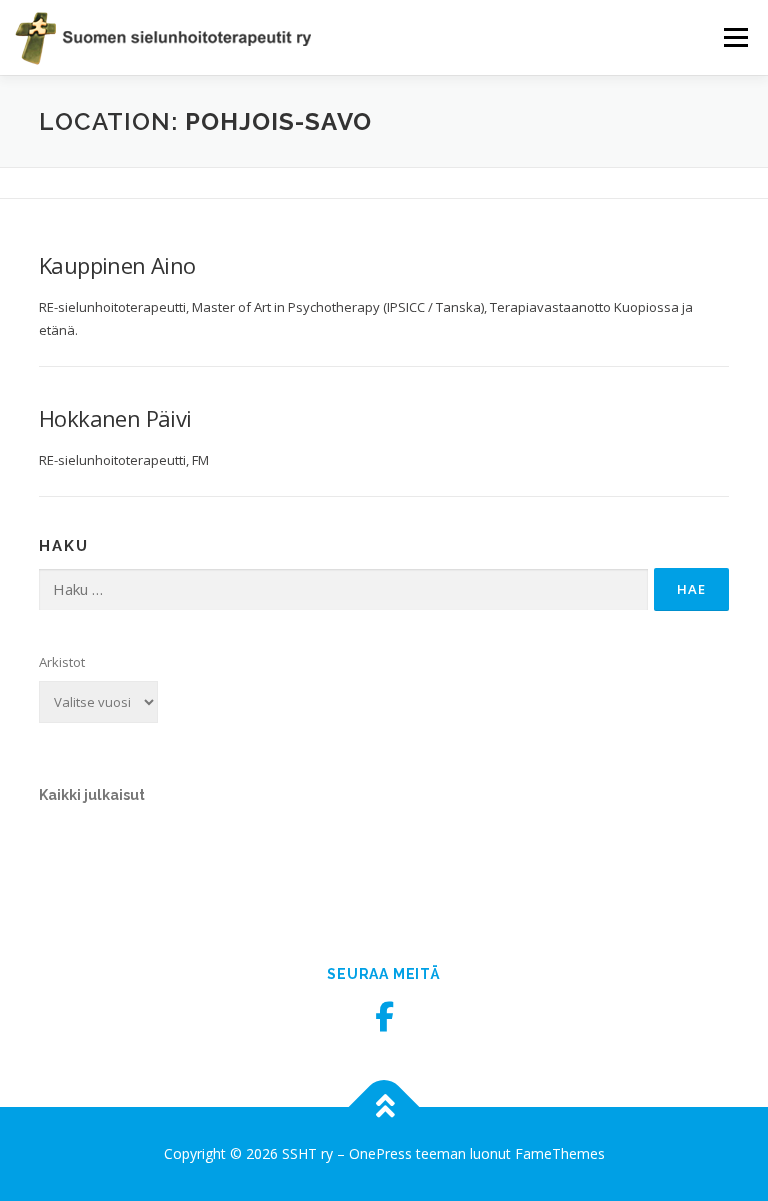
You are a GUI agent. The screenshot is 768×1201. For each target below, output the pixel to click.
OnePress (380, 1153)
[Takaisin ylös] (384, 1107)
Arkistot (62, 662)
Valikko (735, 37)
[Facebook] (384, 1017)
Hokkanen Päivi (115, 418)
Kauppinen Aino (117, 265)
